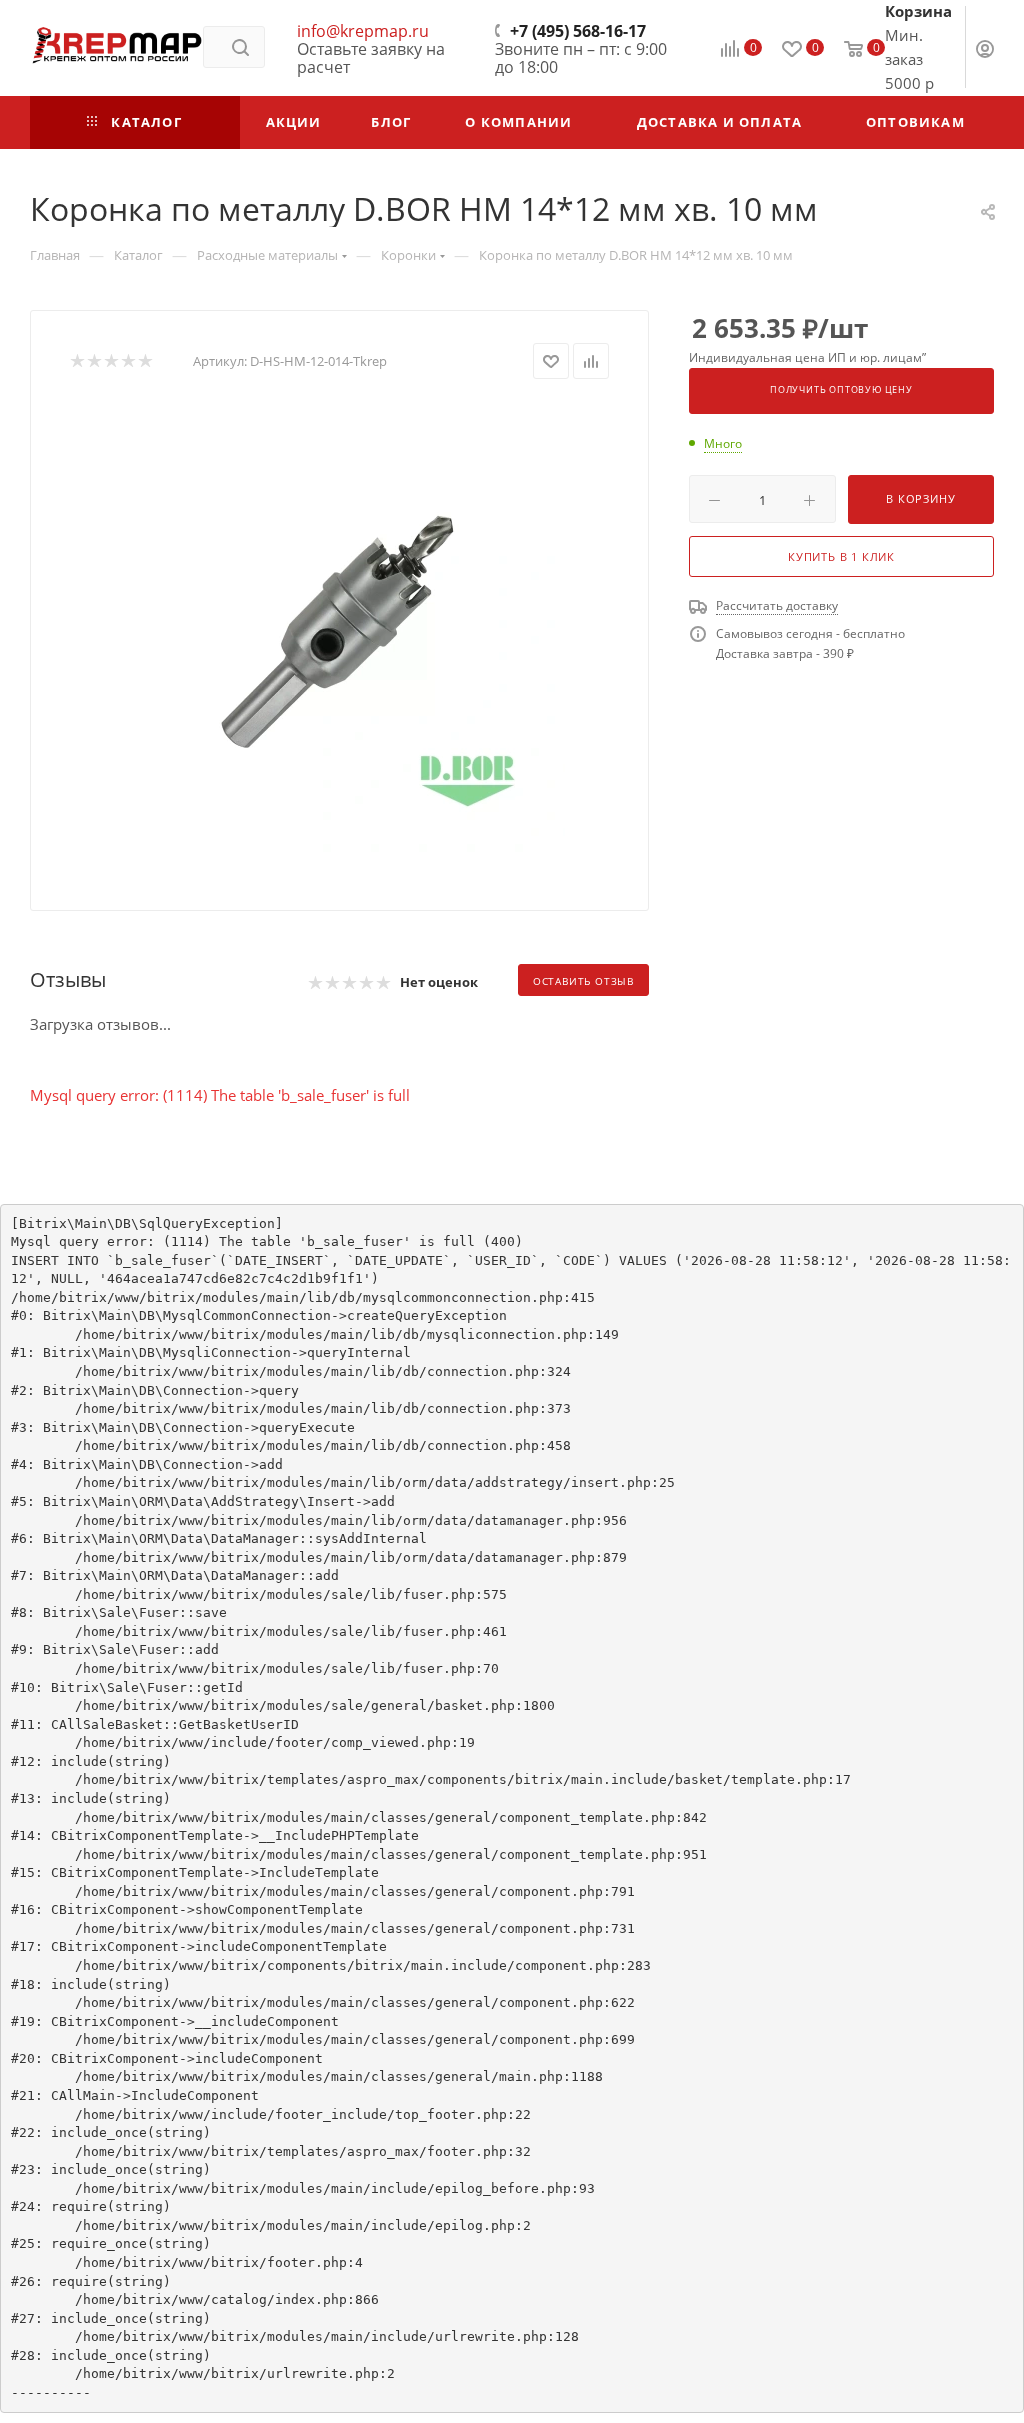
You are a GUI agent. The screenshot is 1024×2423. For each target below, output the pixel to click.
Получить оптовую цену (841, 390)
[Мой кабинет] (985, 51)
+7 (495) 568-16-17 (578, 31)
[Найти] (240, 47)
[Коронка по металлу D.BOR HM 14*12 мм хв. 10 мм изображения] (340, 629)
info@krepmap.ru (363, 31)
